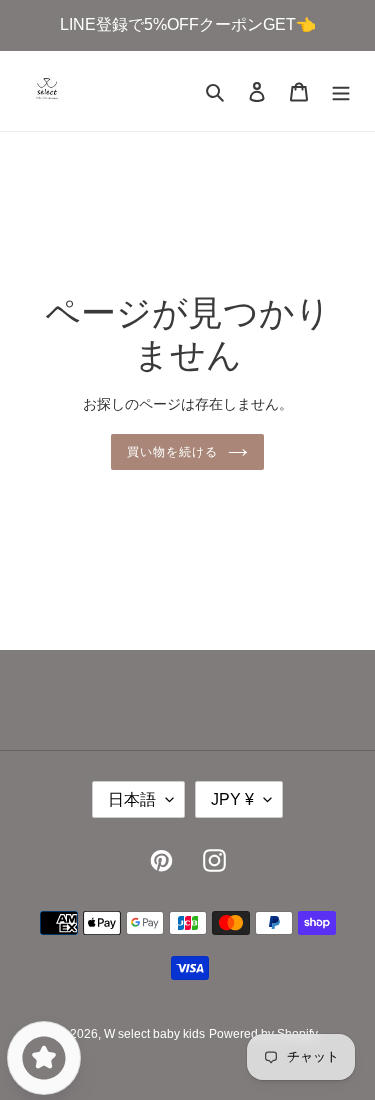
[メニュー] (341, 91)
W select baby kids (154, 1034)
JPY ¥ (232, 799)
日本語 (132, 799)
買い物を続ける (172, 452)
